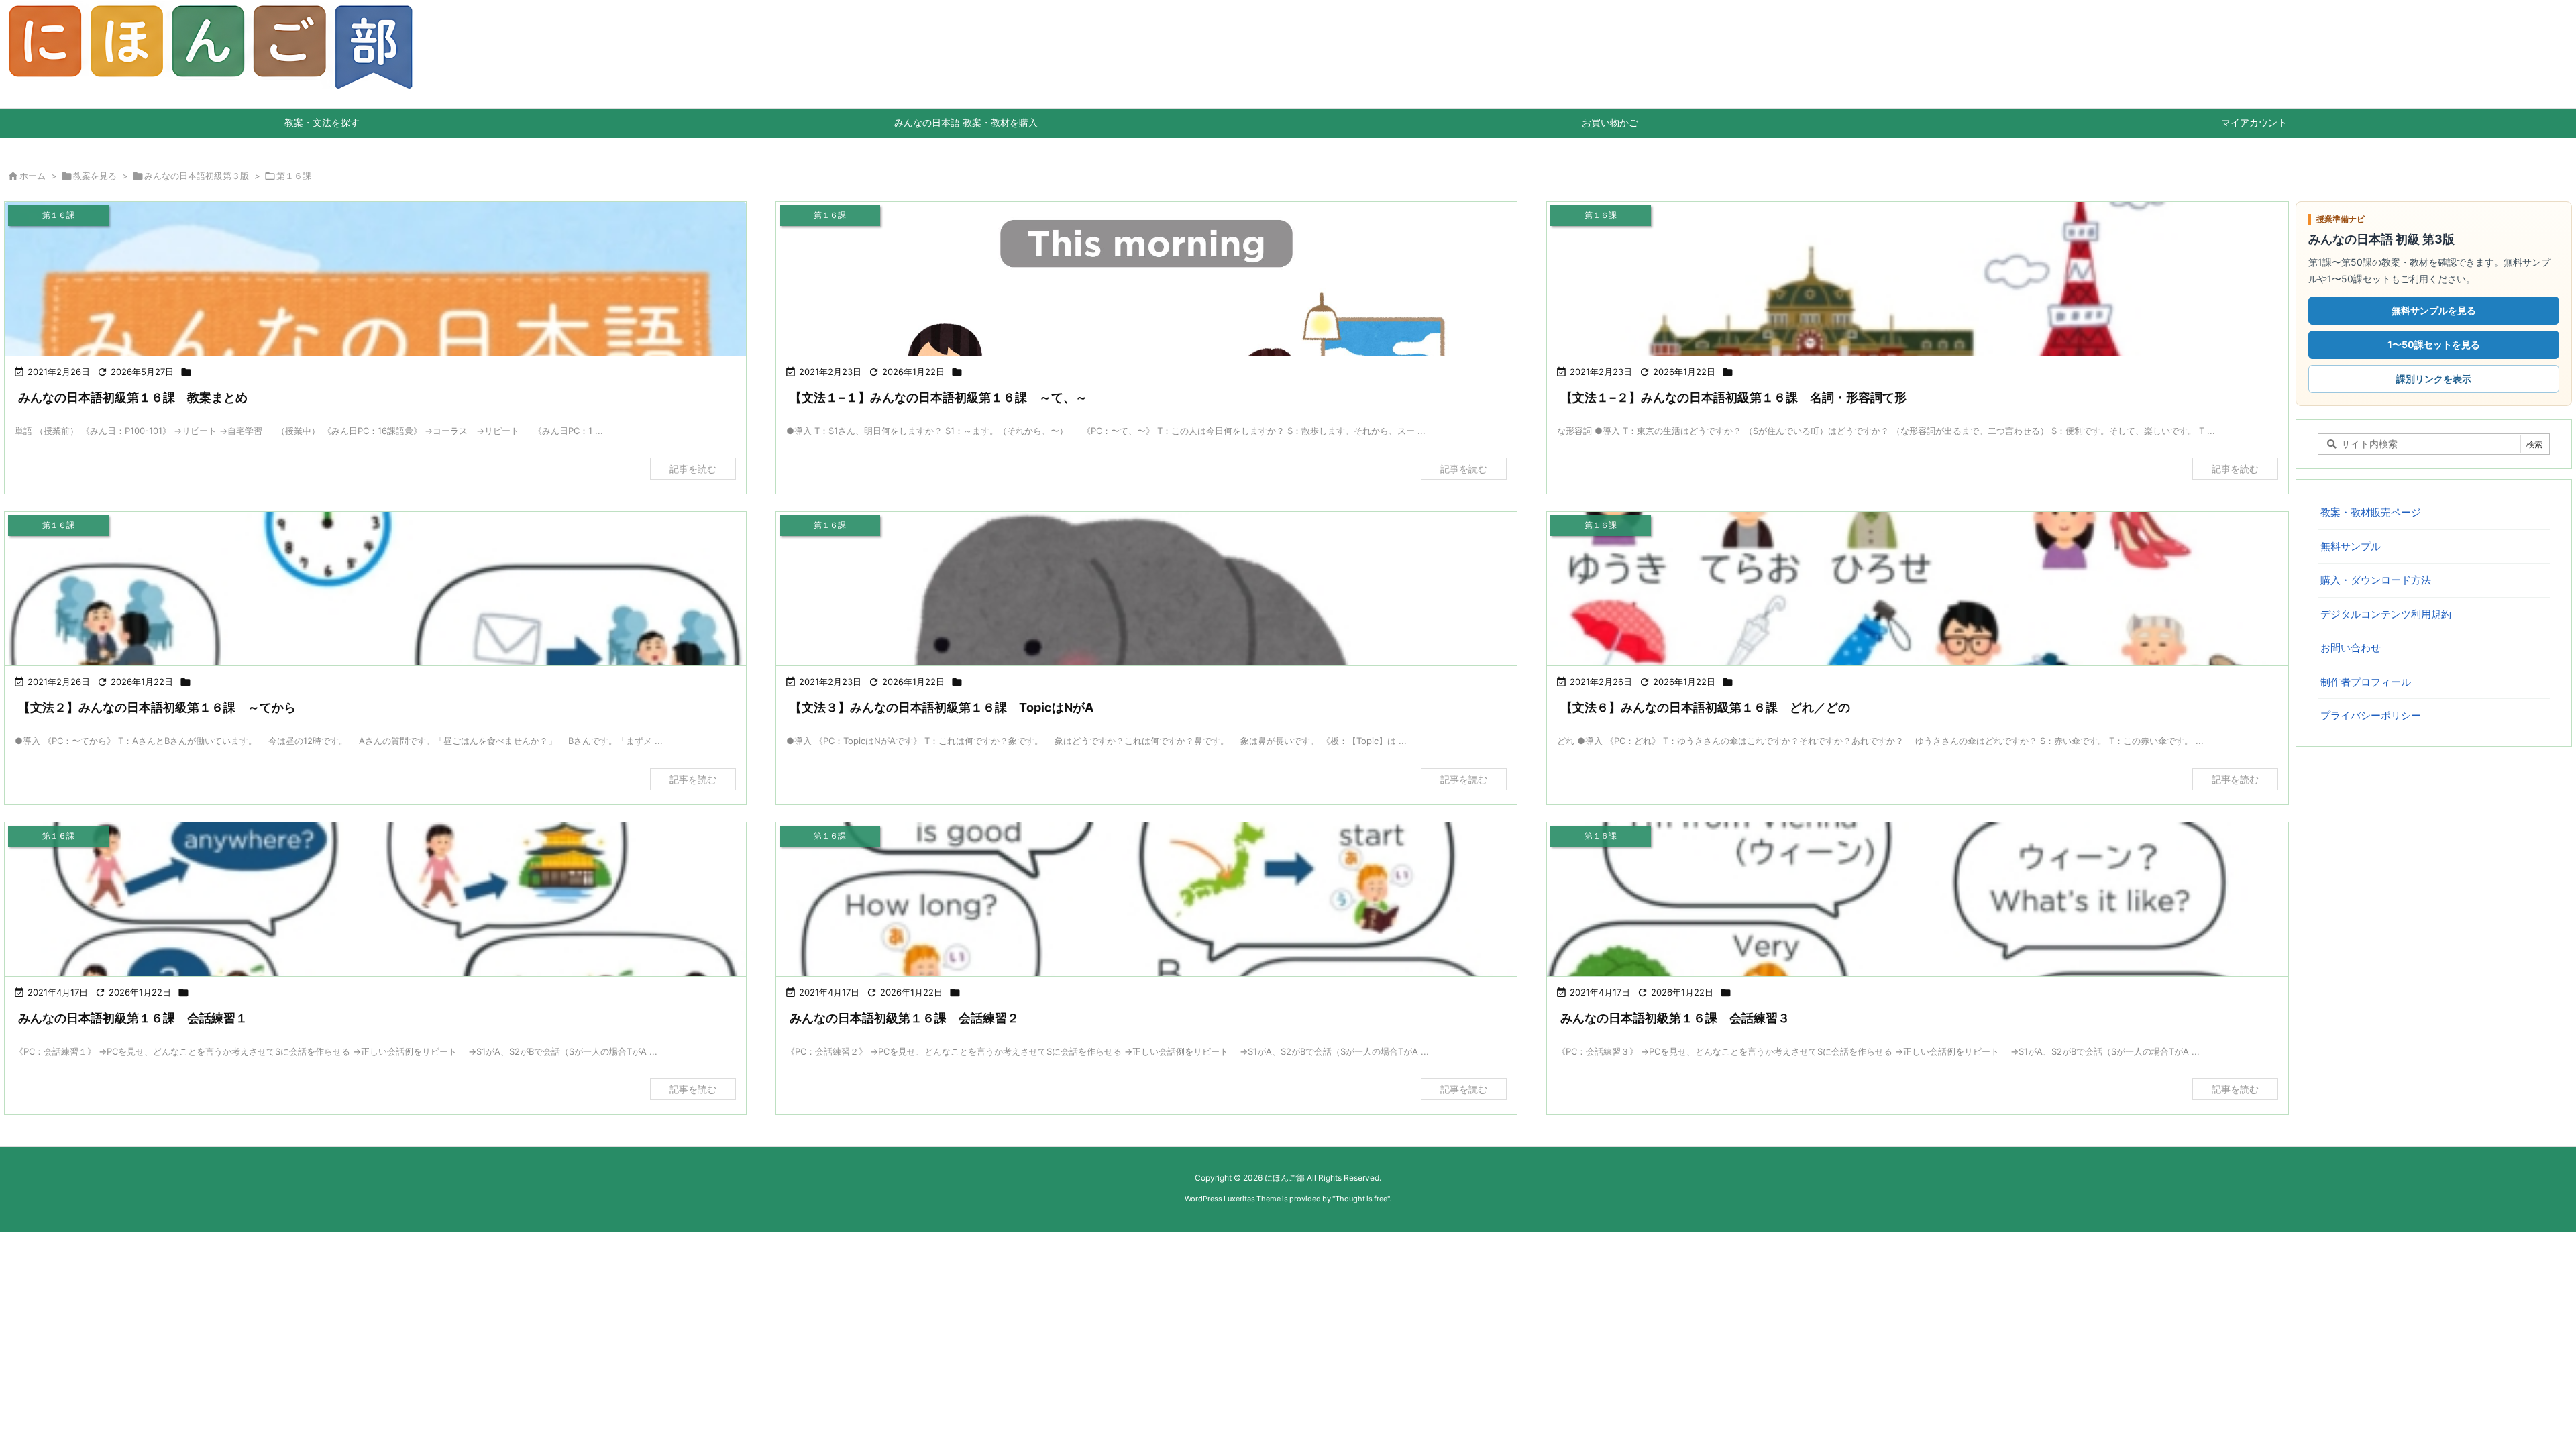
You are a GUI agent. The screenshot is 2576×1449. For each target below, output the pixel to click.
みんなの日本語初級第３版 (197, 176)
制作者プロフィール (2366, 682)
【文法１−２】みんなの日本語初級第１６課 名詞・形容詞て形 (1733, 397)
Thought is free (1361, 1199)
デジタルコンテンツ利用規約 (2386, 614)
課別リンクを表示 (2434, 379)
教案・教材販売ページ (2371, 512)
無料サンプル (2351, 546)
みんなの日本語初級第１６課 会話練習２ (904, 1018)
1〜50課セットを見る (2434, 344)
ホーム (33, 176)
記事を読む (693, 469)
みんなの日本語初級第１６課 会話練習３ (1675, 1018)
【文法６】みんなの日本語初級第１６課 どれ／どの (1705, 707)
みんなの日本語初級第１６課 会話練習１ (133, 1018)
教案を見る (95, 176)
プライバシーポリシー (2371, 715)
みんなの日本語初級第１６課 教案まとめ (133, 397)
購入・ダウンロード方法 (2376, 580)
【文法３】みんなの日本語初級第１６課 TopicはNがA (942, 707)
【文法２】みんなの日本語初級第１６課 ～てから (157, 707)
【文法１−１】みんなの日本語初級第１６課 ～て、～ (938, 397)
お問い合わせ (2351, 648)
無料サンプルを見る (2434, 310)
